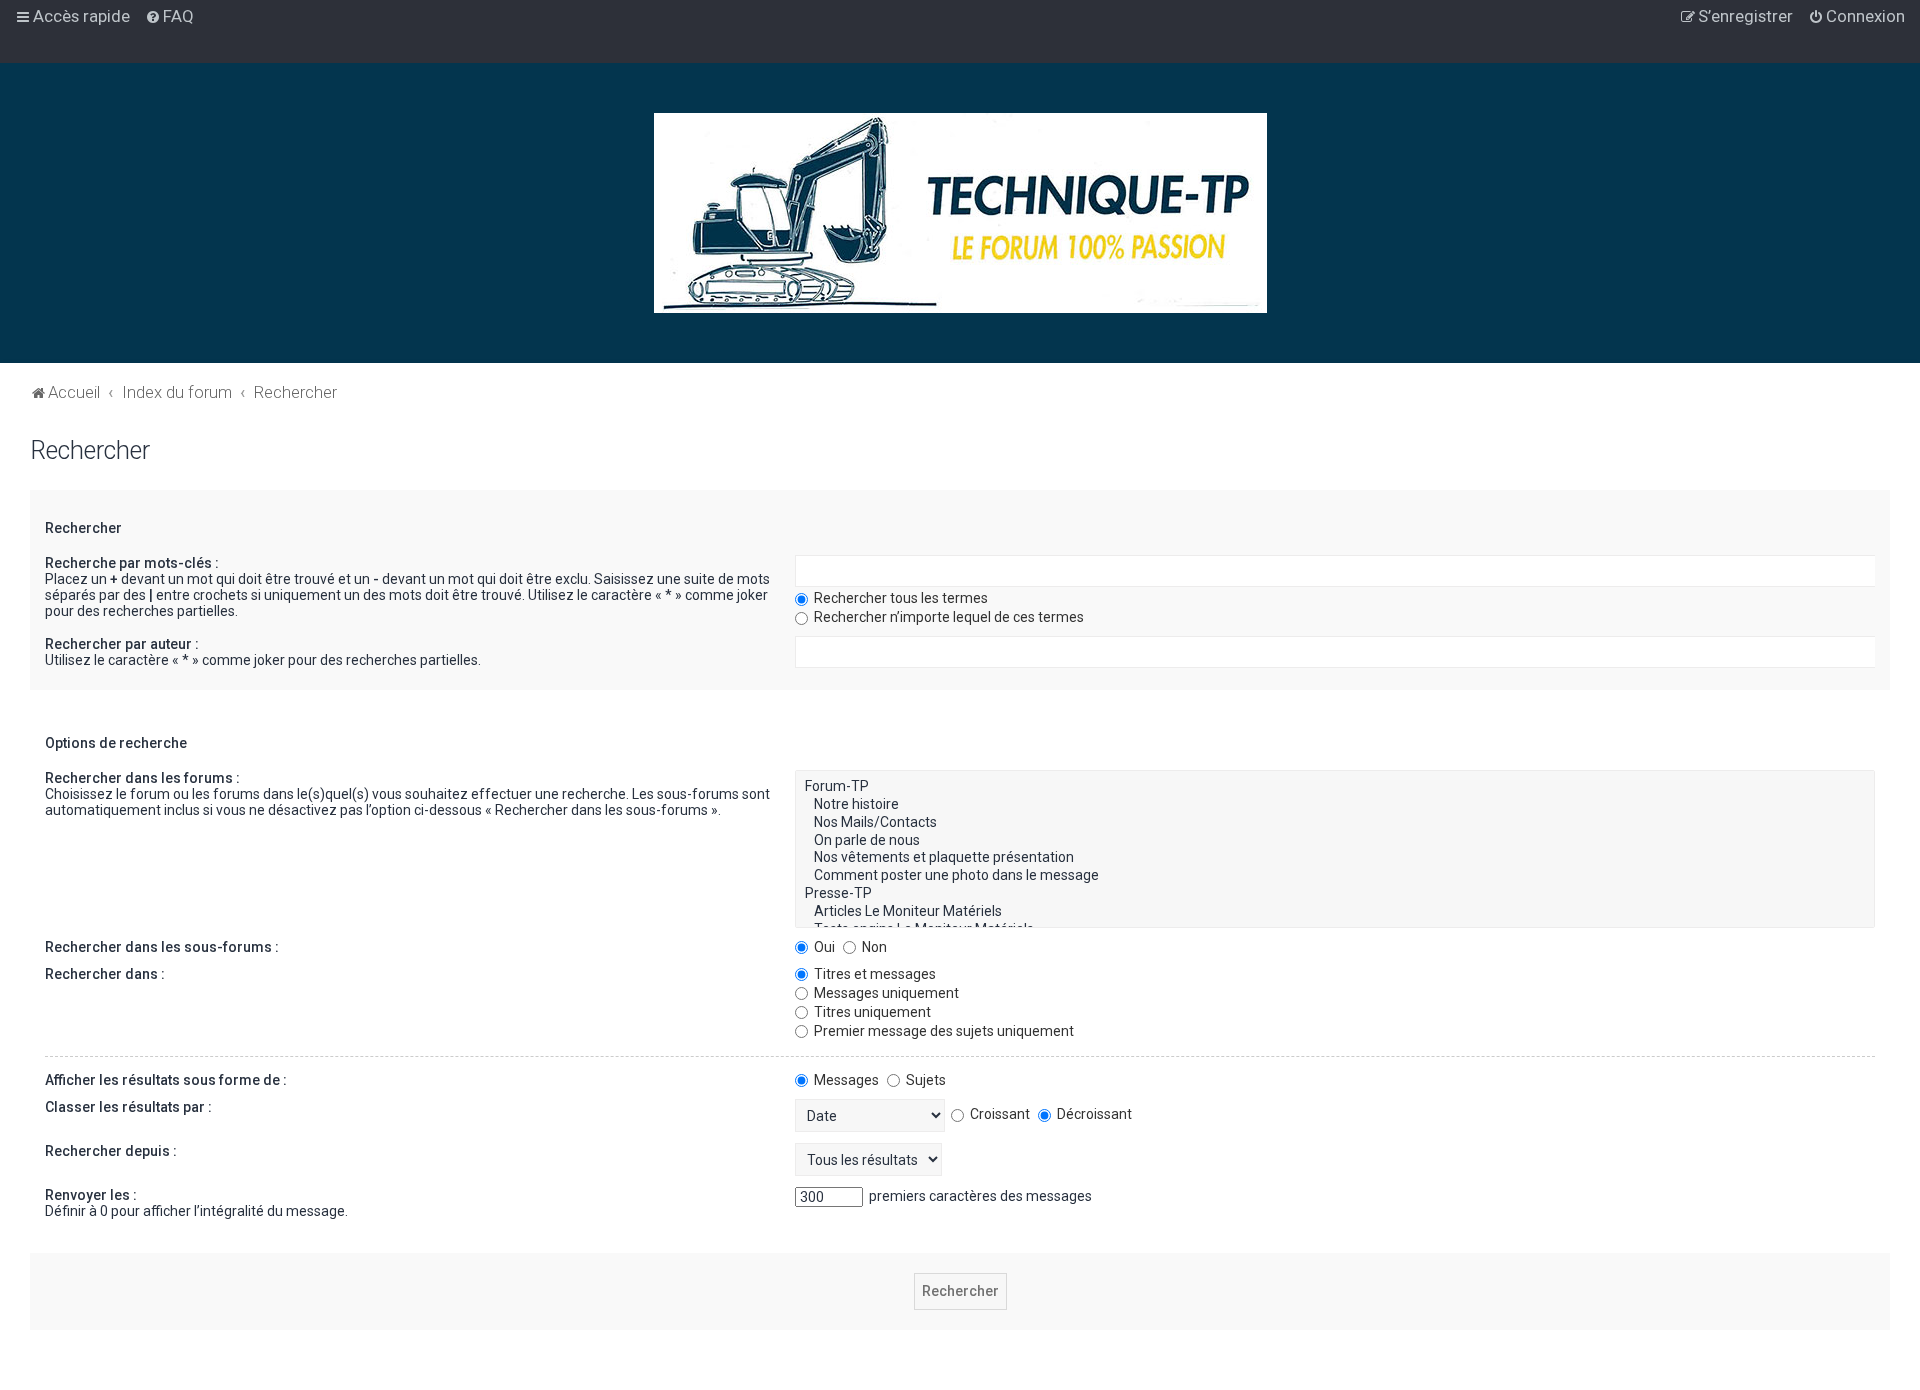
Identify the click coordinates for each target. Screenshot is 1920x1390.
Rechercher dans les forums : (142, 778)
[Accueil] (960, 213)
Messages (845, 1080)
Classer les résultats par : (128, 1107)
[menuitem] (169, 16)
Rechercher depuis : (111, 1151)
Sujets (924, 1080)
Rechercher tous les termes (899, 598)
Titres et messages (873, 974)
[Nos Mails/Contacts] (1335, 823)
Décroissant (1093, 1114)
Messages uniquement (885, 993)
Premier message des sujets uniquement (942, 1031)
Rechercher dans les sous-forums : (162, 947)
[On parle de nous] (1335, 841)
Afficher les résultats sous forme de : (166, 1080)
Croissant (998, 1114)
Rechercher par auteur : (122, 644)
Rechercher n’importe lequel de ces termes (947, 617)
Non (873, 947)
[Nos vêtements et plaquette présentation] (1335, 858)
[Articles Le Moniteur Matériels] (1335, 912)
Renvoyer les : (91, 1195)
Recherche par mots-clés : (132, 563)
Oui (823, 947)
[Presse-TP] (1335, 894)
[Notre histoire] (1335, 805)
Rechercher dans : (105, 974)
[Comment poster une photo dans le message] (1335, 876)
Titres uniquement (871, 1012)
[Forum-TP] (1335, 787)
